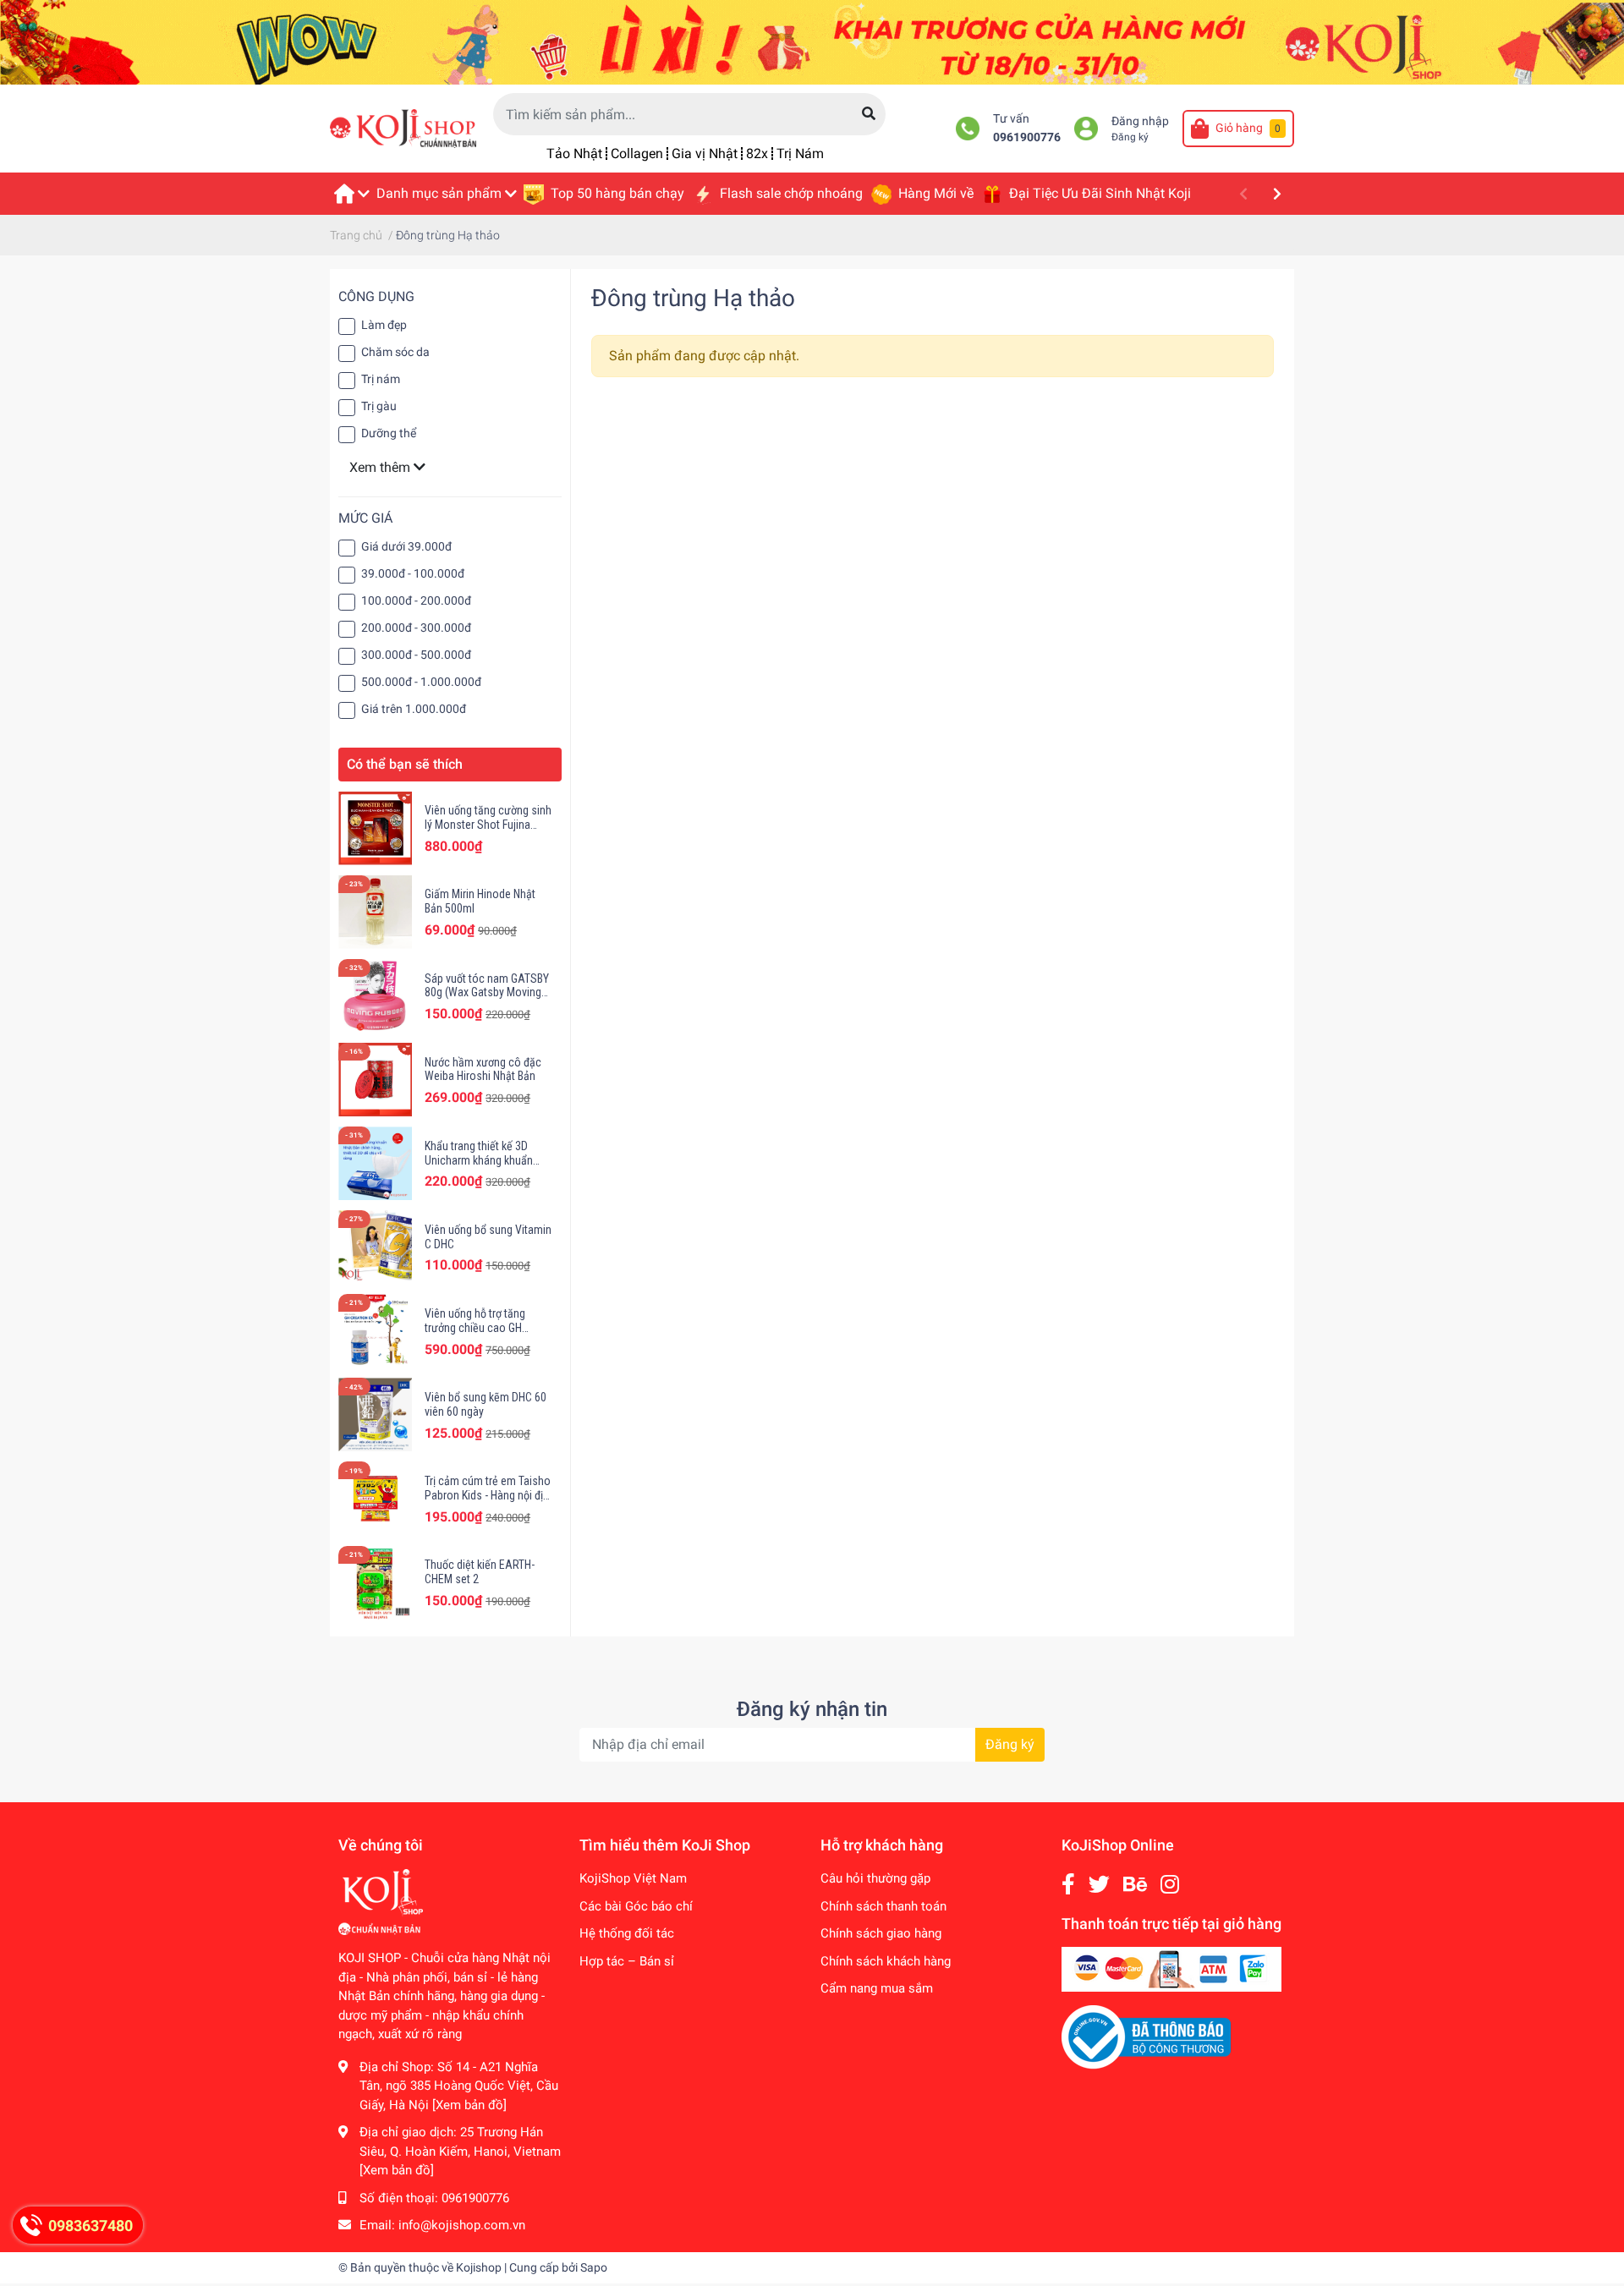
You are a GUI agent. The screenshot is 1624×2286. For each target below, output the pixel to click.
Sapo (594, 2267)
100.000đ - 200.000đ (416, 600)
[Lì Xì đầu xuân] (812, 41)
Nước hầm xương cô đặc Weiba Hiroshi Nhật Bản (483, 1069)
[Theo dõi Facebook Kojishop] (1068, 1885)
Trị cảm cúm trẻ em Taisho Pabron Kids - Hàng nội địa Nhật (488, 1495)
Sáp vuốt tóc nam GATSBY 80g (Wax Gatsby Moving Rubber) (487, 993)
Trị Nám (800, 153)
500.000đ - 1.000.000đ (421, 682)
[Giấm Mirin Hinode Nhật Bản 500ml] (375, 912)
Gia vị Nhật (705, 153)
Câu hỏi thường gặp (875, 1878)
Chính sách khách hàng (886, 1961)
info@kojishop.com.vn (462, 2225)
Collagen (637, 153)
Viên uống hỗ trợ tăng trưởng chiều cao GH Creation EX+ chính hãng (483, 1328)
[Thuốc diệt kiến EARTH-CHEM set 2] (375, 1583)
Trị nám (381, 379)
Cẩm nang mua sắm (877, 1988)
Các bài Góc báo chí (636, 1906)
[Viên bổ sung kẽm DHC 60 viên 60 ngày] (375, 1414)
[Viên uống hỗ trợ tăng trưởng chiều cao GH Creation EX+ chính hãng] (375, 1331)
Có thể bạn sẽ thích (405, 764)
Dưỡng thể (389, 433)
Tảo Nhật (574, 153)
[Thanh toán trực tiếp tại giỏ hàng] (1171, 1969)
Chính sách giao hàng (881, 1933)
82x (757, 153)
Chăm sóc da (395, 352)
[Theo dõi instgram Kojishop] (1170, 1885)
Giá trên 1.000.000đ (414, 709)
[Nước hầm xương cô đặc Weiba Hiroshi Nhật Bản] (375, 1080)
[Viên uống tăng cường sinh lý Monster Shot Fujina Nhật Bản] (375, 828)
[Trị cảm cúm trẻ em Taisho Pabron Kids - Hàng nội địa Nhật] (375, 1498)
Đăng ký (1130, 137)
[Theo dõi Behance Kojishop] (1135, 1885)
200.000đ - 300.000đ (416, 628)
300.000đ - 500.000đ (416, 655)
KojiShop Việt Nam (633, 1878)
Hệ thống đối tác (627, 1933)
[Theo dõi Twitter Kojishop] (1099, 1885)
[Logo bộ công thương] (1146, 2037)
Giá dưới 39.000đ (406, 546)
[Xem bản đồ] (469, 2105)
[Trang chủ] (351, 194)
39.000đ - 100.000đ (413, 573)
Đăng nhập (1140, 121)
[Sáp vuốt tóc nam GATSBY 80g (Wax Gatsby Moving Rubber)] (375, 996)
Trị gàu (379, 406)
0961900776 (1027, 137)
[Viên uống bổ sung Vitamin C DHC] (375, 1247)
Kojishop (479, 2267)
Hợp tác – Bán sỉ (627, 1961)
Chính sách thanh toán (883, 1906)
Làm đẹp (384, 325)
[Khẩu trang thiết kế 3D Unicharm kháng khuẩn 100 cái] (375, 1163)
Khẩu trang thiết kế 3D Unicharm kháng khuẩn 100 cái (479, 1160)
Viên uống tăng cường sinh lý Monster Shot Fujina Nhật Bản (488, 825)
